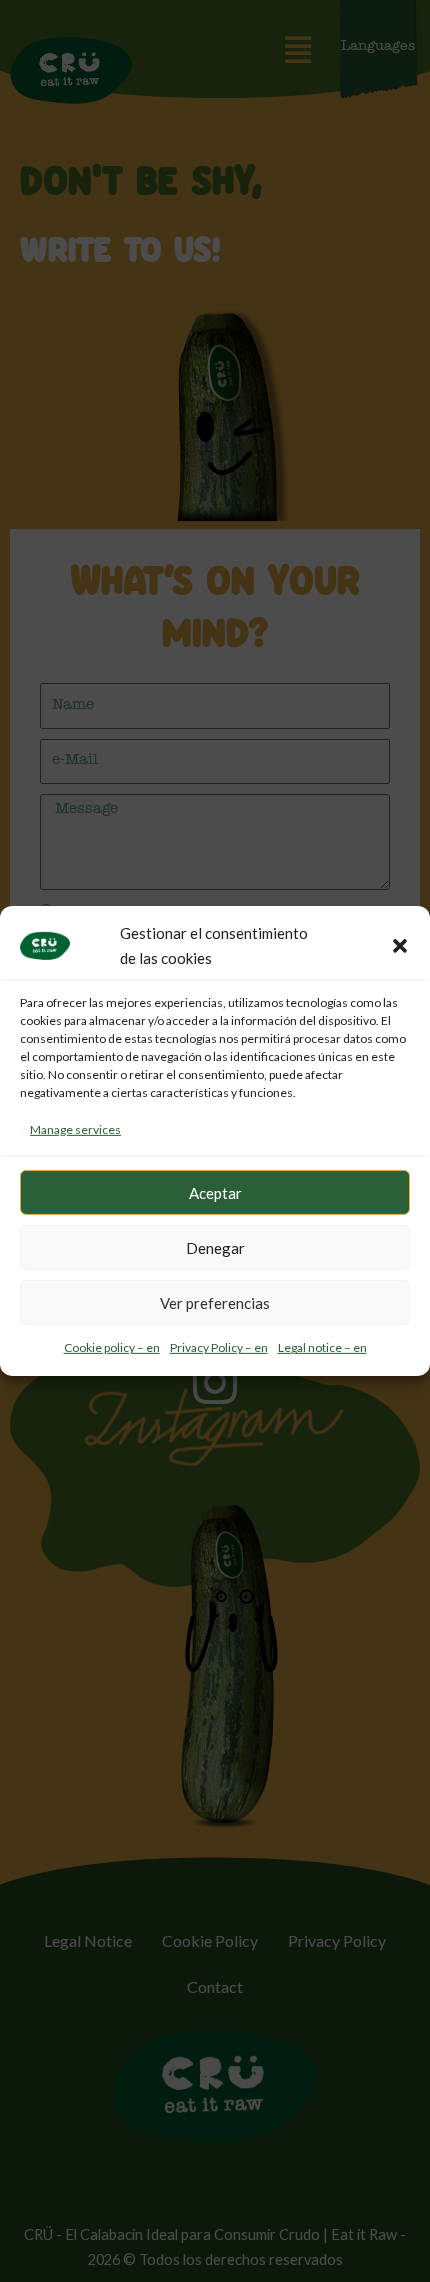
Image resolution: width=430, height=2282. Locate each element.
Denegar (215, 1248)
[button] (400, 946)
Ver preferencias (215, 1303)
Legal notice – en (322, 1347)
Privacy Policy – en (219, 1347)
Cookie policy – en (112, 1347)
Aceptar (215, 1193)
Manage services (75, 1129)
